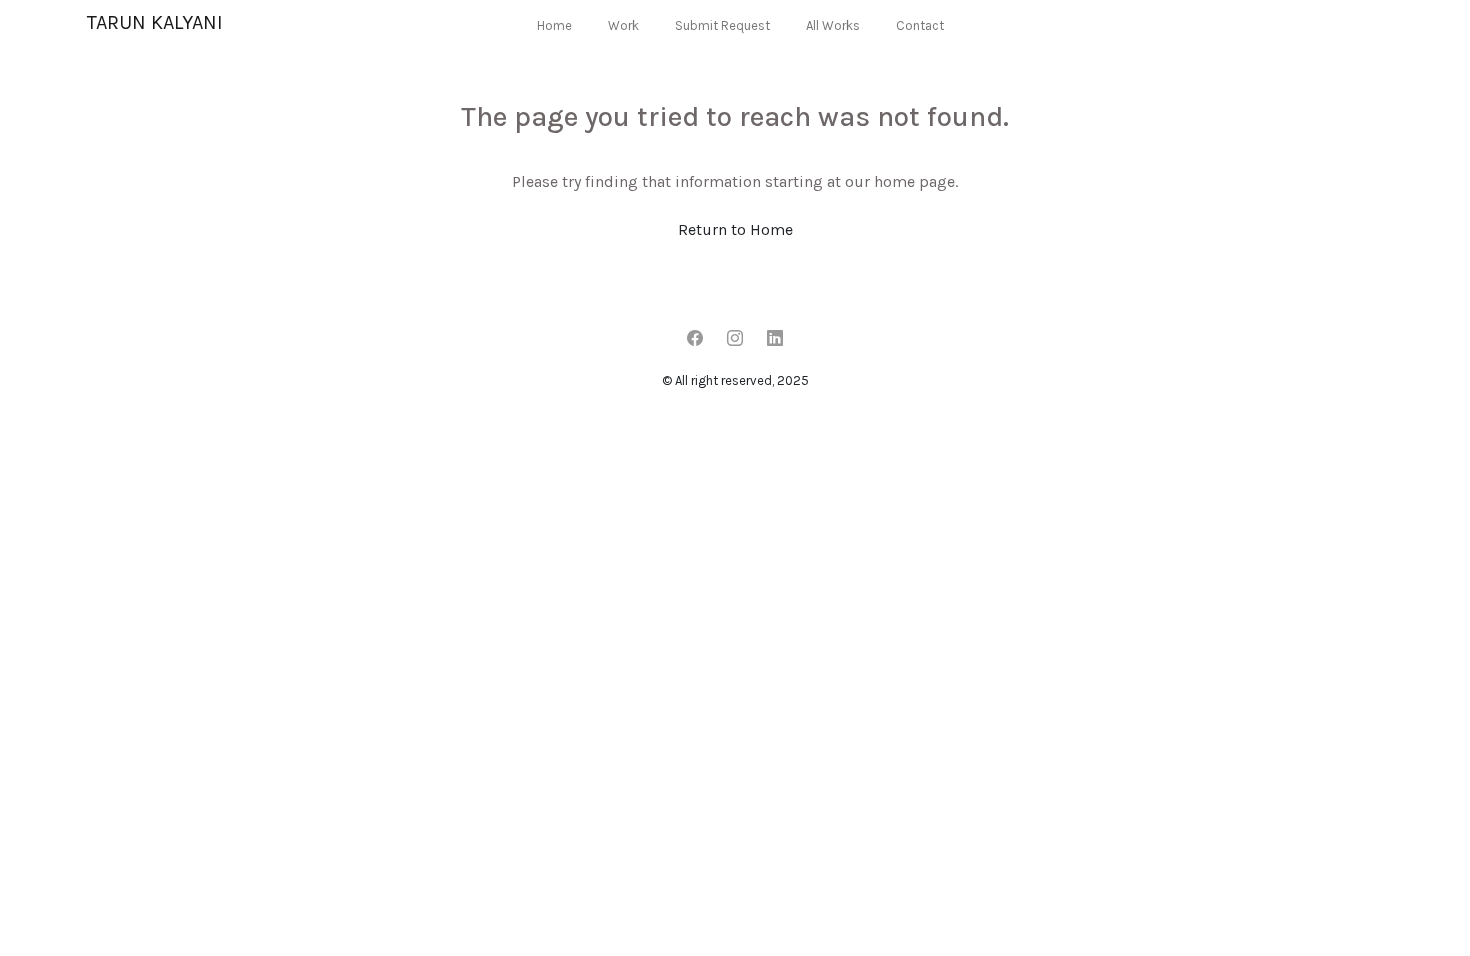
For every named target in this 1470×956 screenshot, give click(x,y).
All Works (833, 25)
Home (554, 25)
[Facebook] (695, 339)
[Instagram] (735, 339)
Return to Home (735, 229)
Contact (920, 25)
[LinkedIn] (775, 339)
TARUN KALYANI (155, 22)
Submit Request (722, 25)
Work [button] (623, 25)
